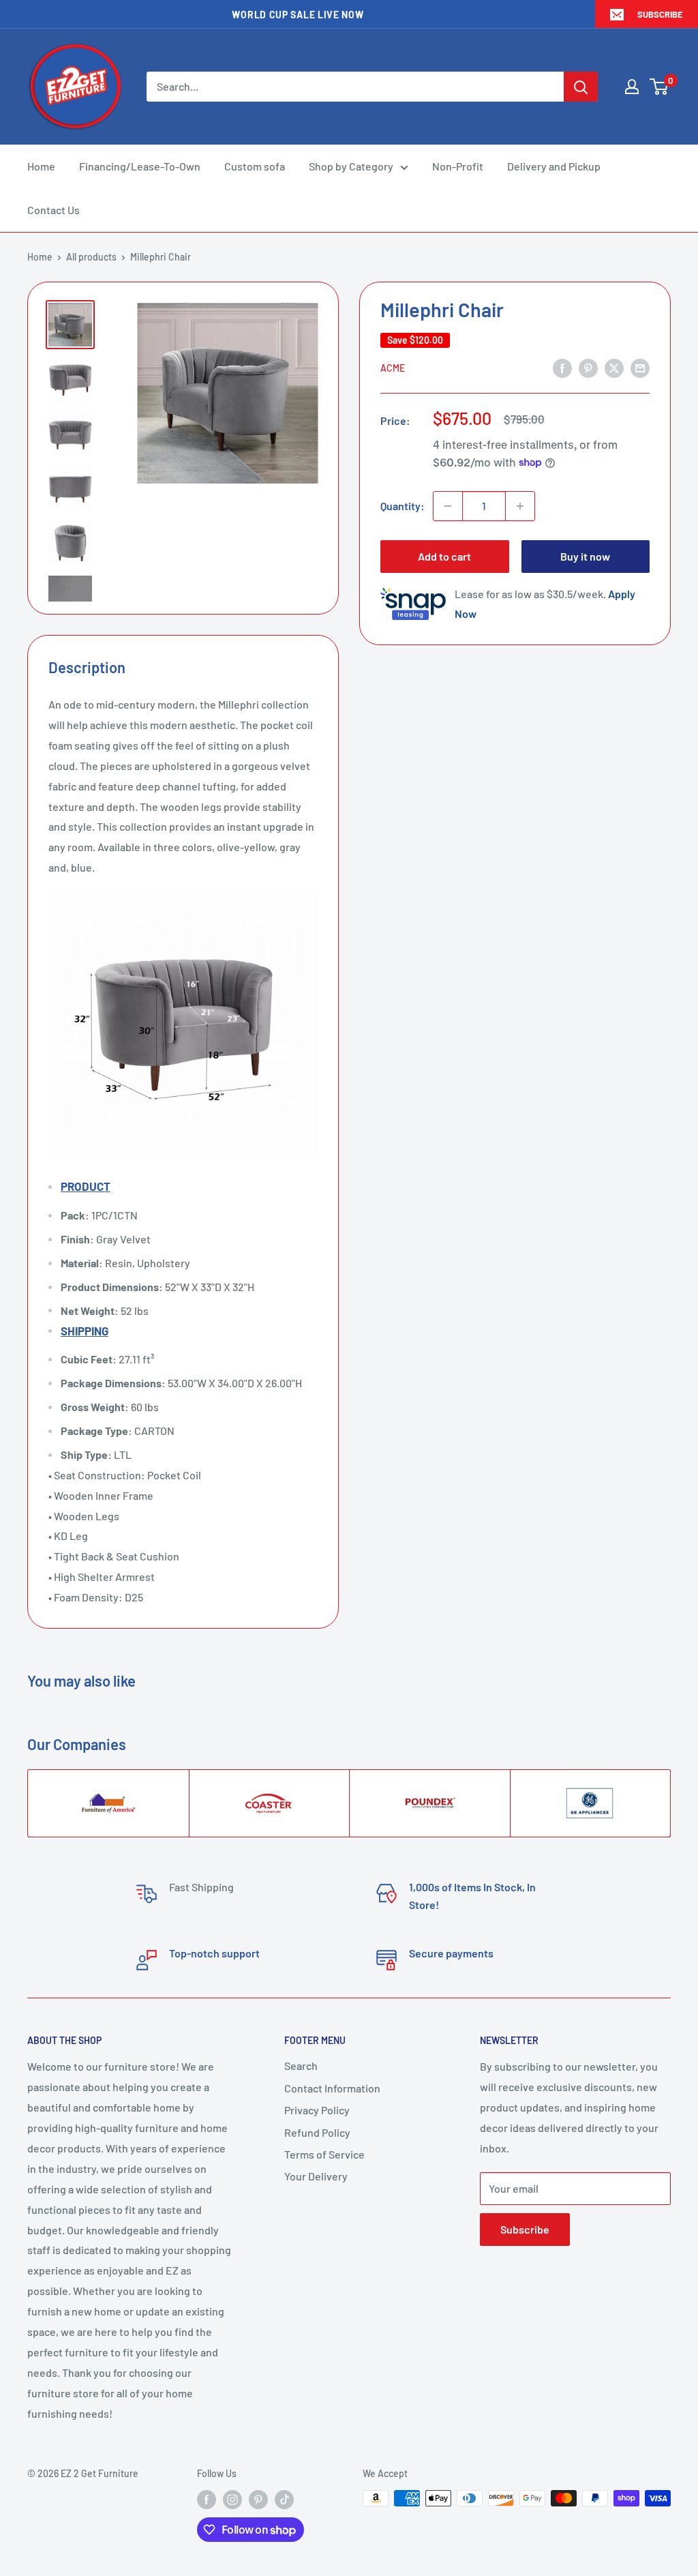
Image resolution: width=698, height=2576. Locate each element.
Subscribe (660, 14)
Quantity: (403, 506)
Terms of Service (324, 2154)
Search (301, 2066)
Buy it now (585, 556)
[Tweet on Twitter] (614, 367)
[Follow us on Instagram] (232, 2500)
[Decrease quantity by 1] (448, 506)
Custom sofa (255, 166)
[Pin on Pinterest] (588, 367)
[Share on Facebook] (562, 367)
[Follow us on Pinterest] (258, 2500)
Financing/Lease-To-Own (140, 166)
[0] (659, 87)
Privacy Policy (317, 2110)
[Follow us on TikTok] (284, 2500)
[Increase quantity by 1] (520, 506)
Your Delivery (316, 2176)
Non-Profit (458, 166)
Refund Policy (317, 2132)
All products (91, 257)
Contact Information (332, 2088)
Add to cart (444, 556)
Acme (393, 368)
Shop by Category (351, 166)
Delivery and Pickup (554, 166)
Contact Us (54, 210)
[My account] (632, 87)
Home (41, 166)
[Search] (581, 87)
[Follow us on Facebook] (207, 2500)
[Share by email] (640, 367)
